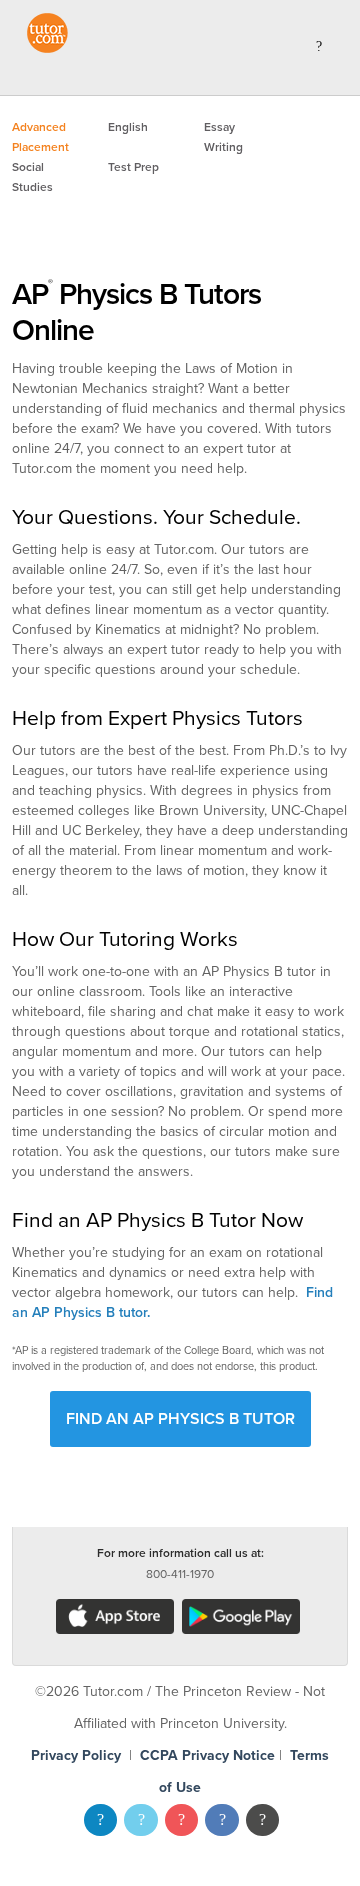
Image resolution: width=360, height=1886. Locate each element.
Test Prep (133, 167)
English (128, 127)
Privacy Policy (76, 1755)
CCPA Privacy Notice (207, 1755)
